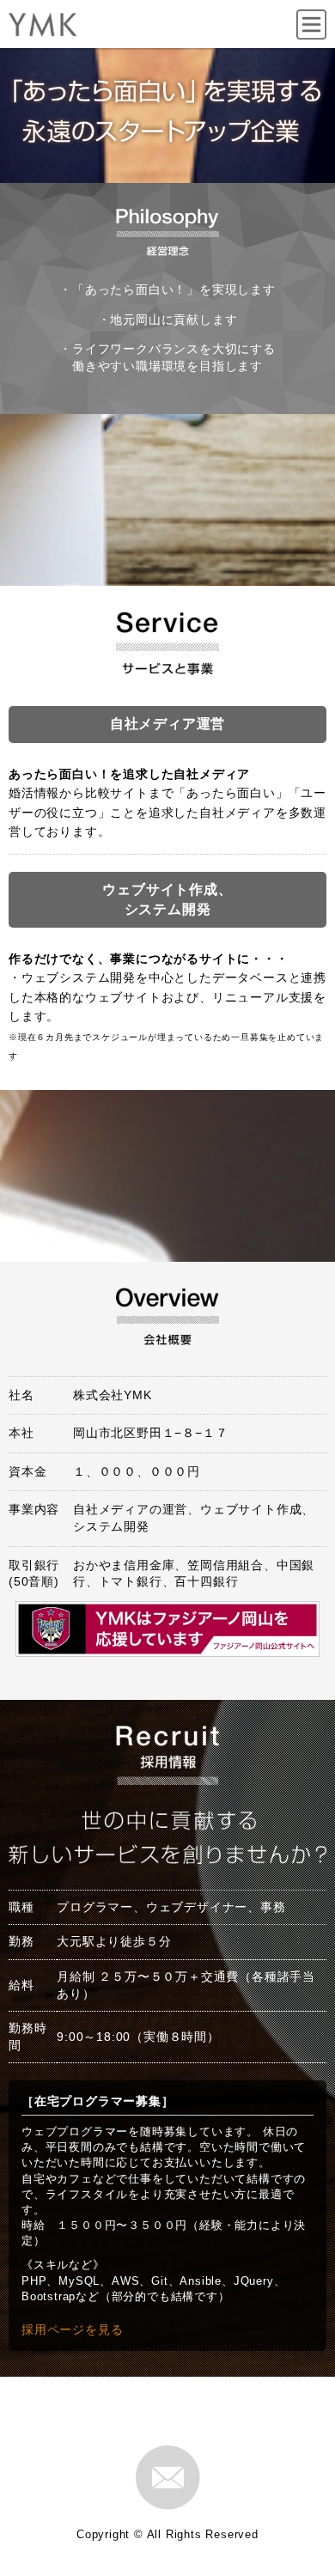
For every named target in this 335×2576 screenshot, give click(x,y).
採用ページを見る (72, 2329)
